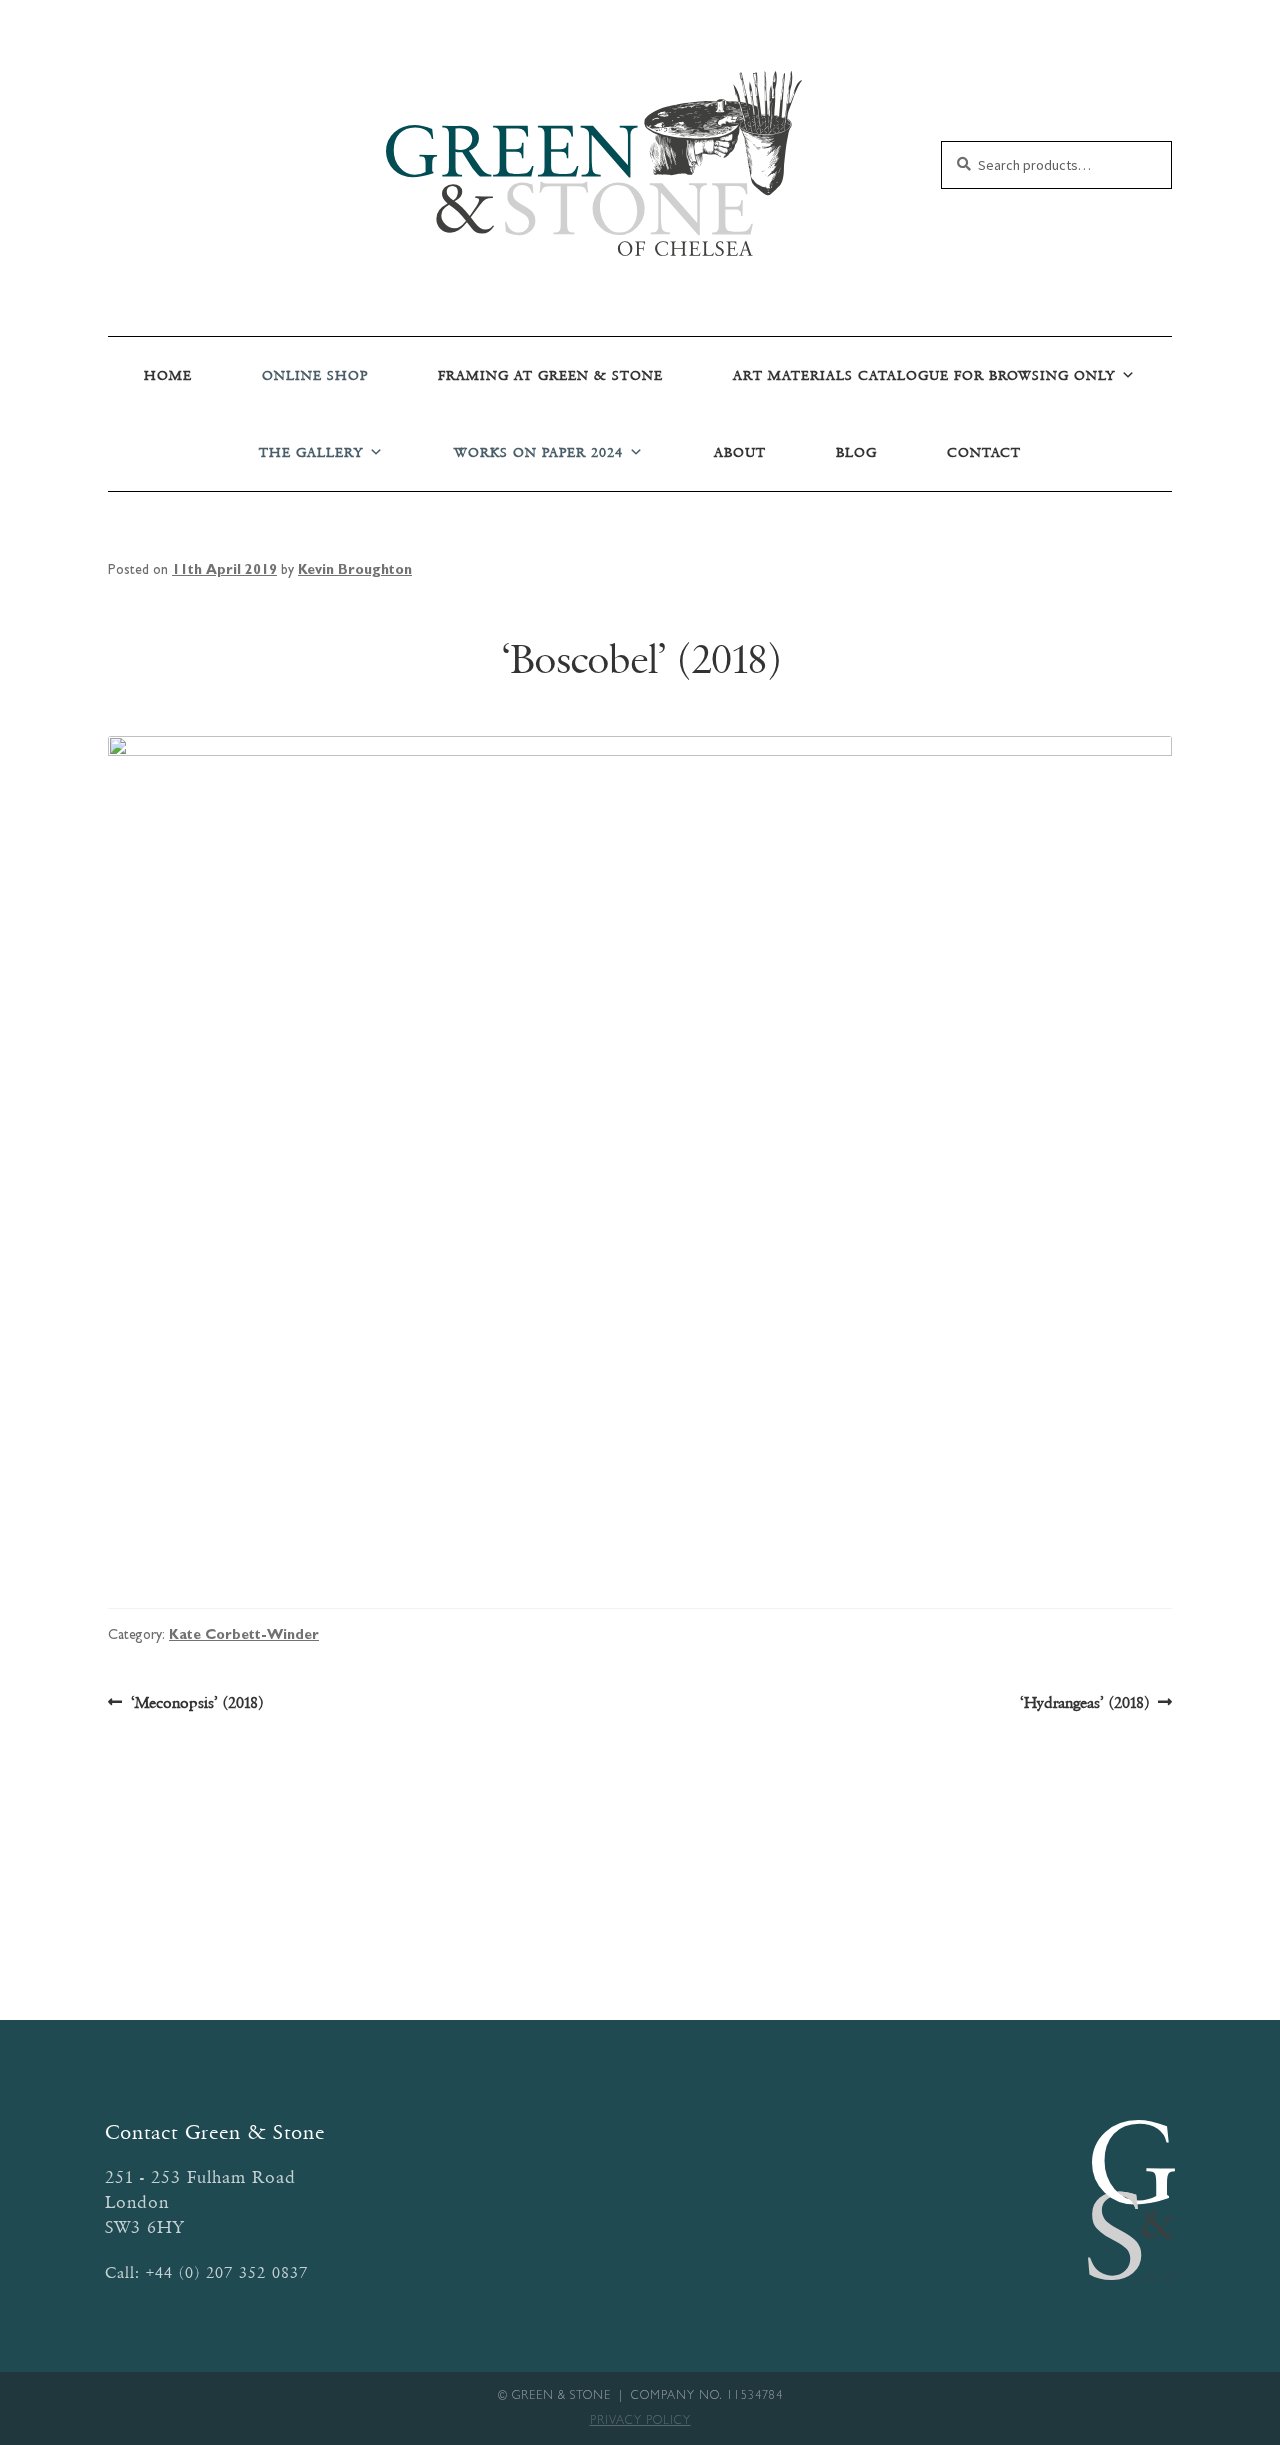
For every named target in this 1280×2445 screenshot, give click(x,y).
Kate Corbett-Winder (244, 1636)
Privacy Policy (640, 2422)
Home (168, 375)
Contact (984, 452)
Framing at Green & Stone (550, 375)
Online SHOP (315, 375)
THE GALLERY (311, 452)
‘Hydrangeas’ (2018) (1084, 1704)
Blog (856, 452)
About (740, 452)
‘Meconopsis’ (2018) (196, 1704)
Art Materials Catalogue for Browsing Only (924, 375)
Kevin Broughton (355, 571)
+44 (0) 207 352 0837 (227, 2272)
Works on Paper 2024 (538, 452)
